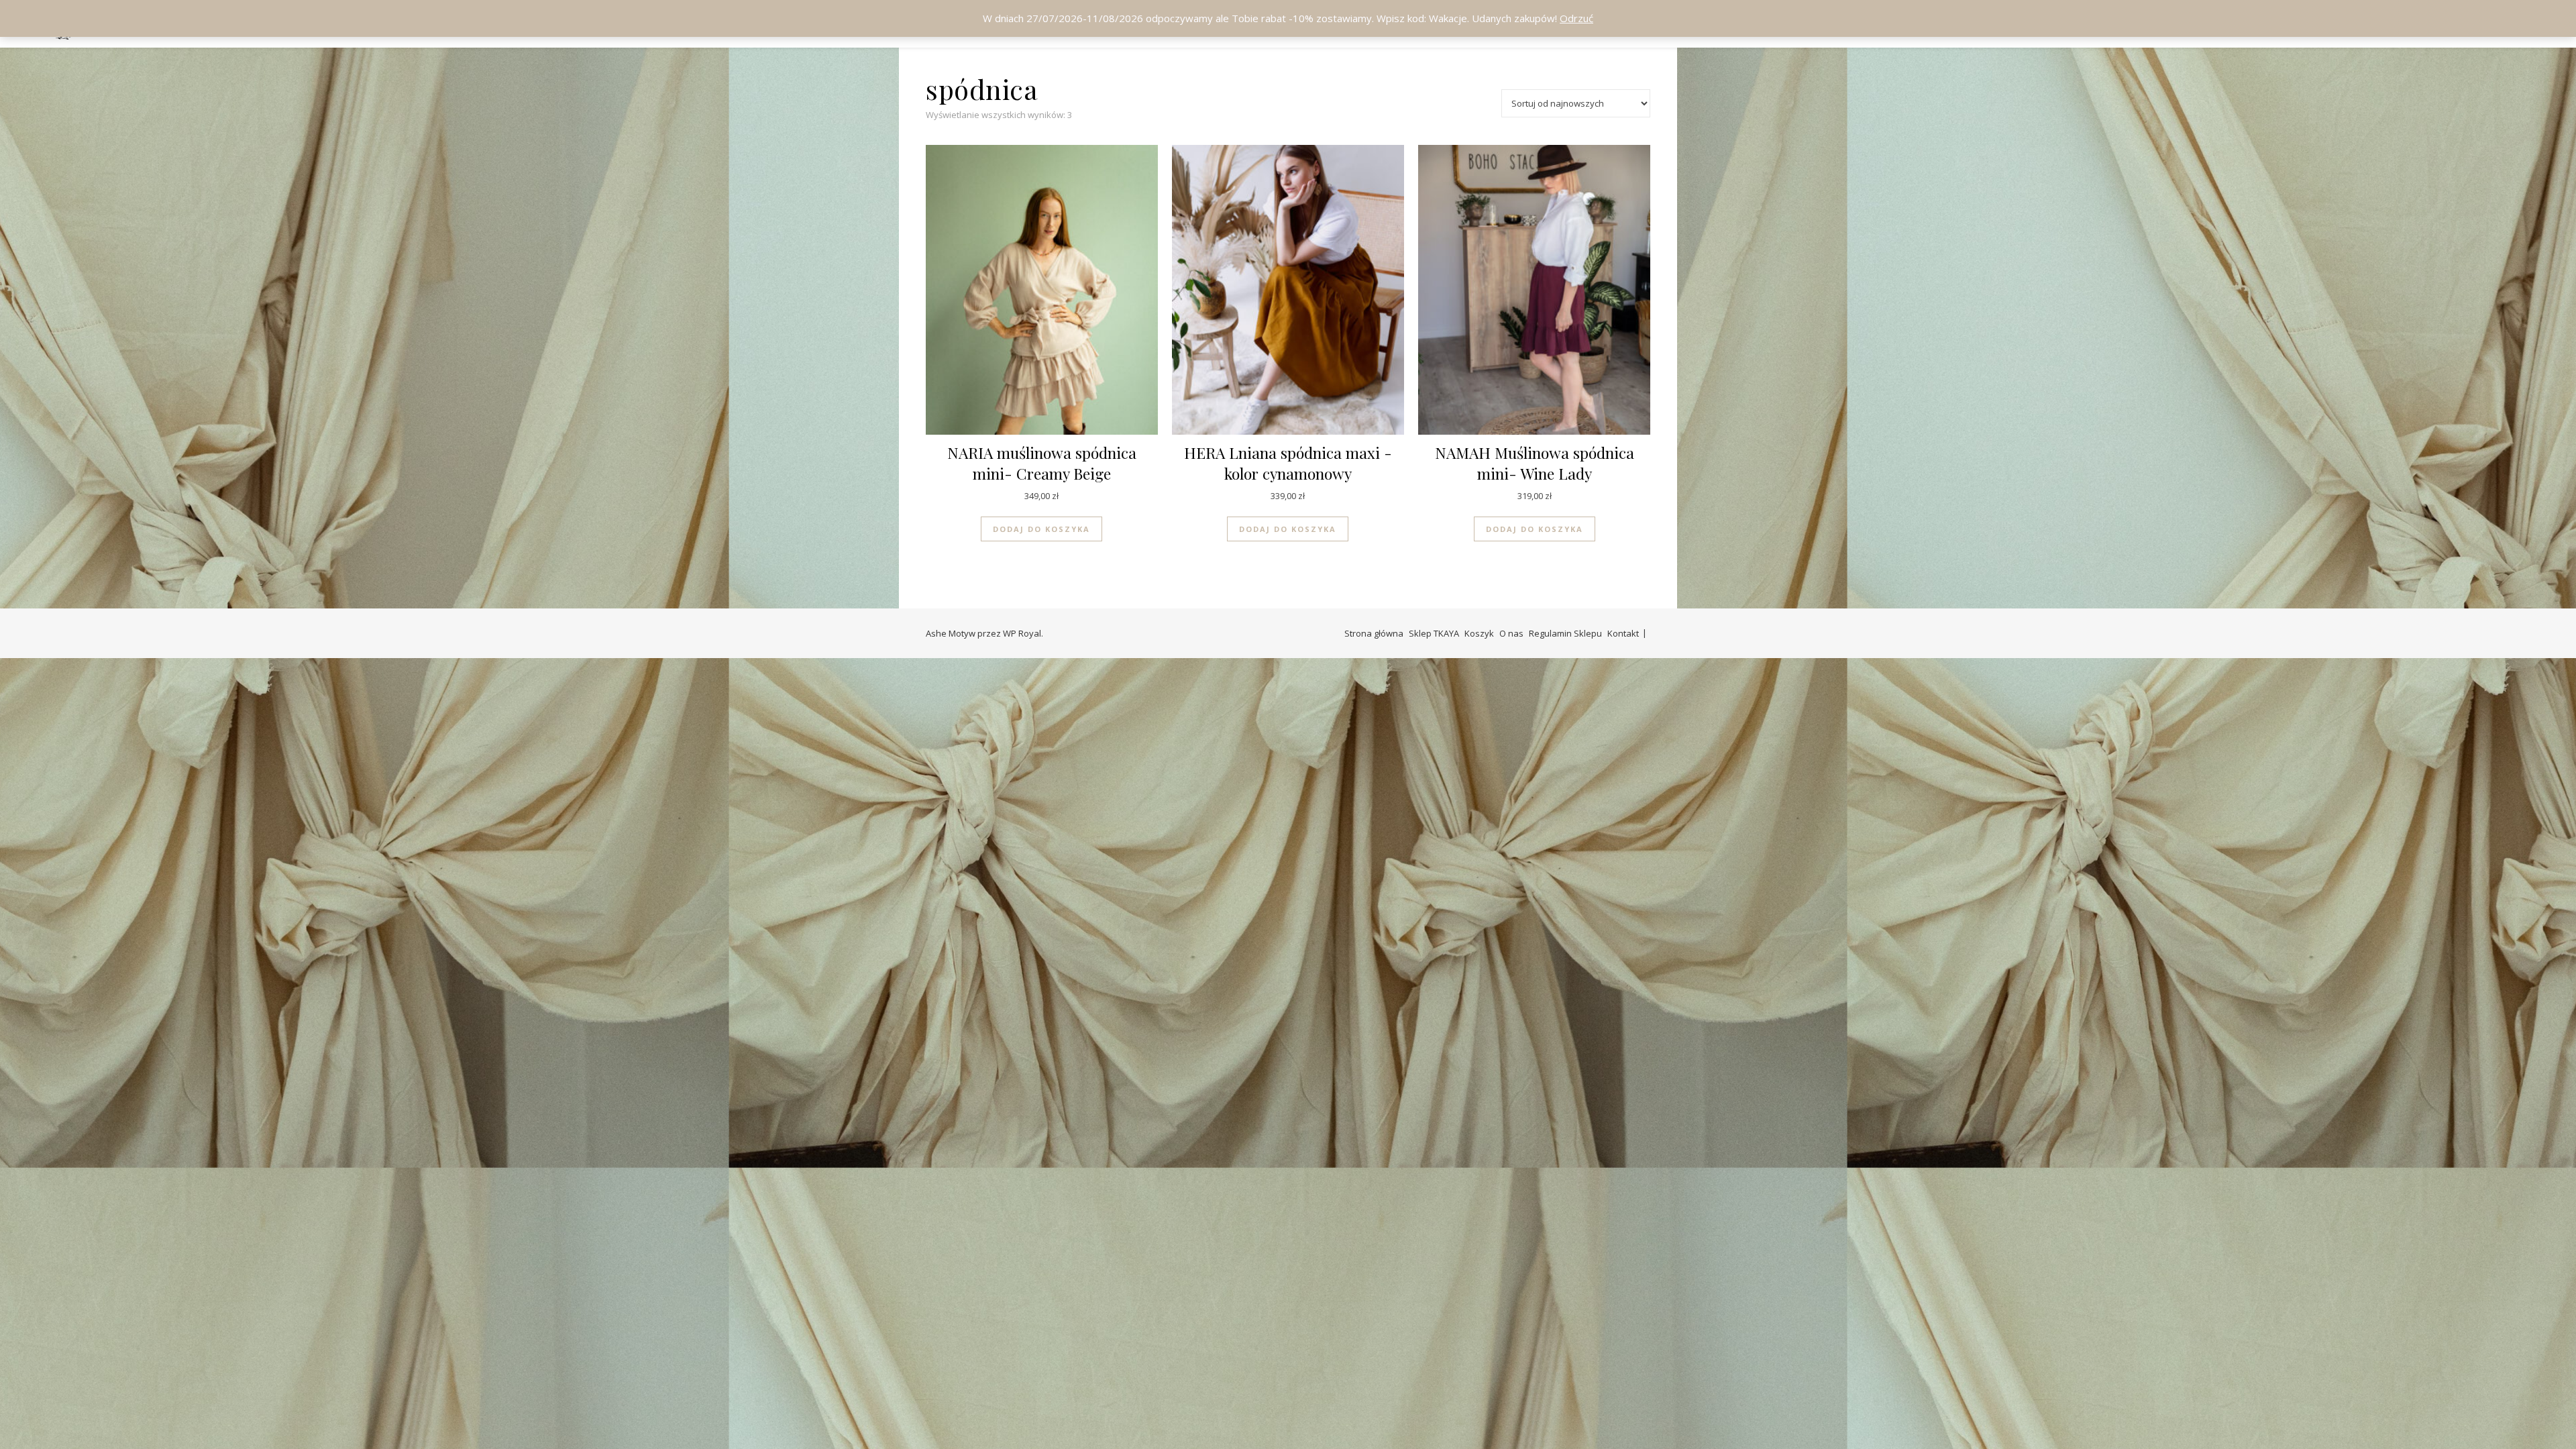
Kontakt (1623, 633)
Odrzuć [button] (1576, 18)
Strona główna (1374, 633)
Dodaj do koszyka (1041, 529)
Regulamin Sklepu (1565, 633)
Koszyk (1479, 633)
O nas (1511, 633)
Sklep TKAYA (1434, 633)
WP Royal (1022, 633)
